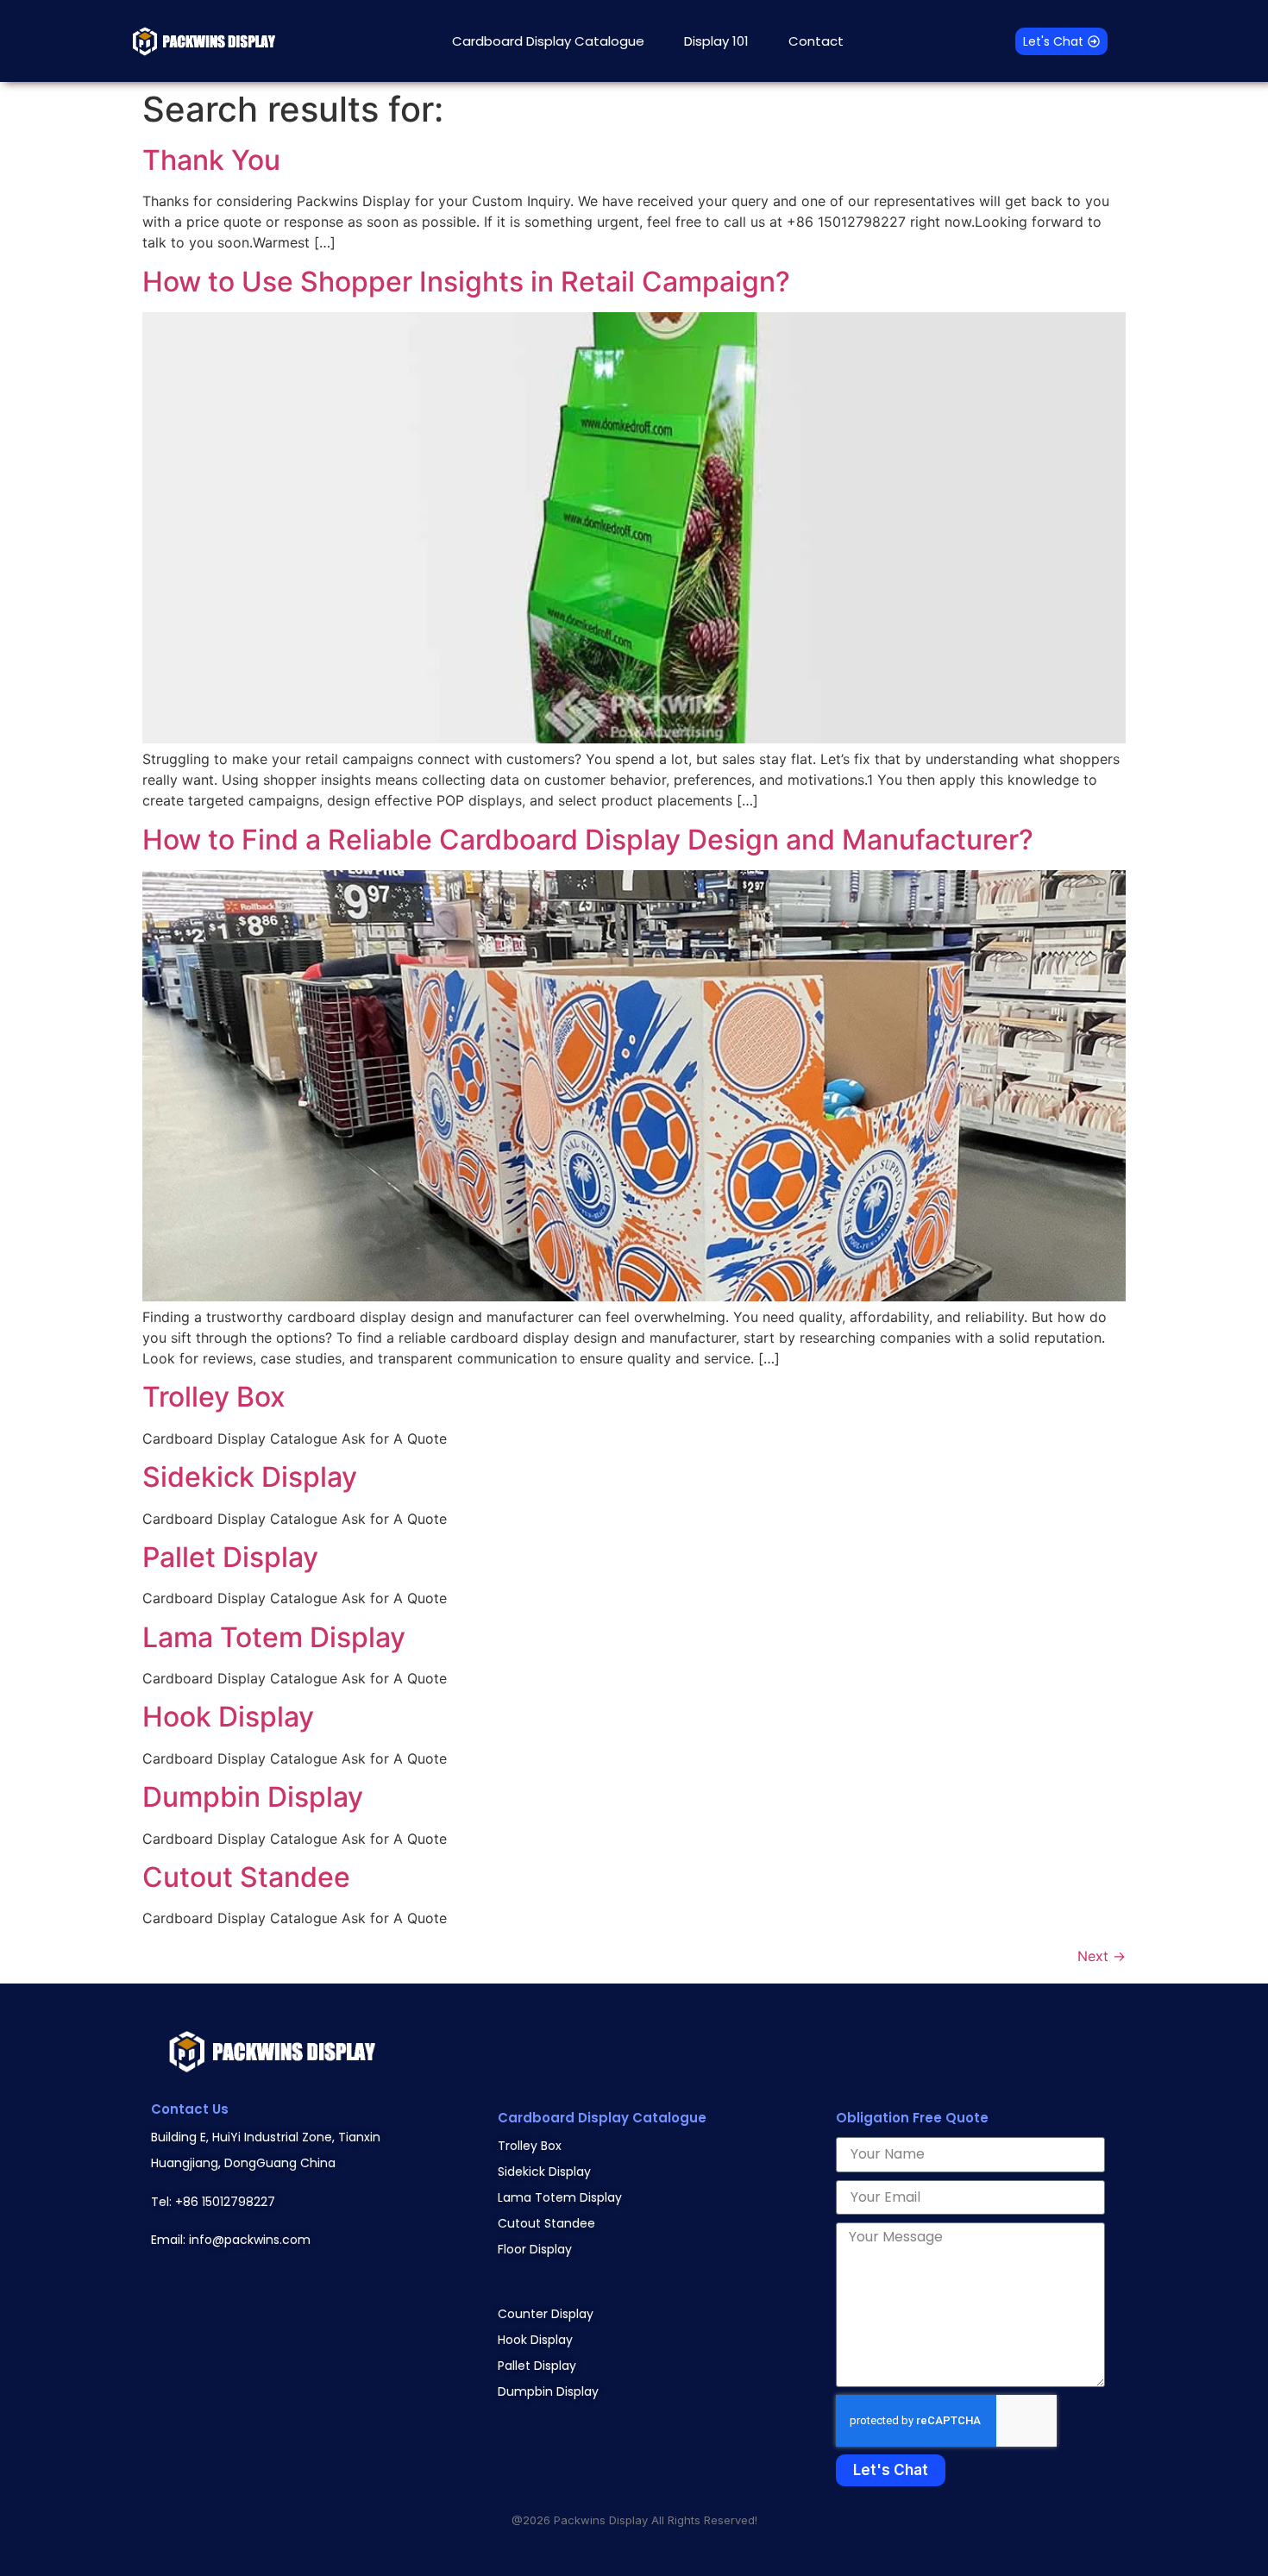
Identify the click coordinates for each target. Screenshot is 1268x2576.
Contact (816, 41)
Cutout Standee (246, 1877)
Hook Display (228, 1717)
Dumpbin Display (253, 1797)
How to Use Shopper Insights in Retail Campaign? (466, 282)
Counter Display (546, 2314)
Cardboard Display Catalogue (548, 41)
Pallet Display (230, 1557)
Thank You (211, 160)
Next (1102, 1956)
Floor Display (535, 2249)
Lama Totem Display (274, 1637)
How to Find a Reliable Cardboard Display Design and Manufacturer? (588, 840)
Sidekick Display (250, 1477)
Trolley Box (214, 1397)
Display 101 (716, 41)
